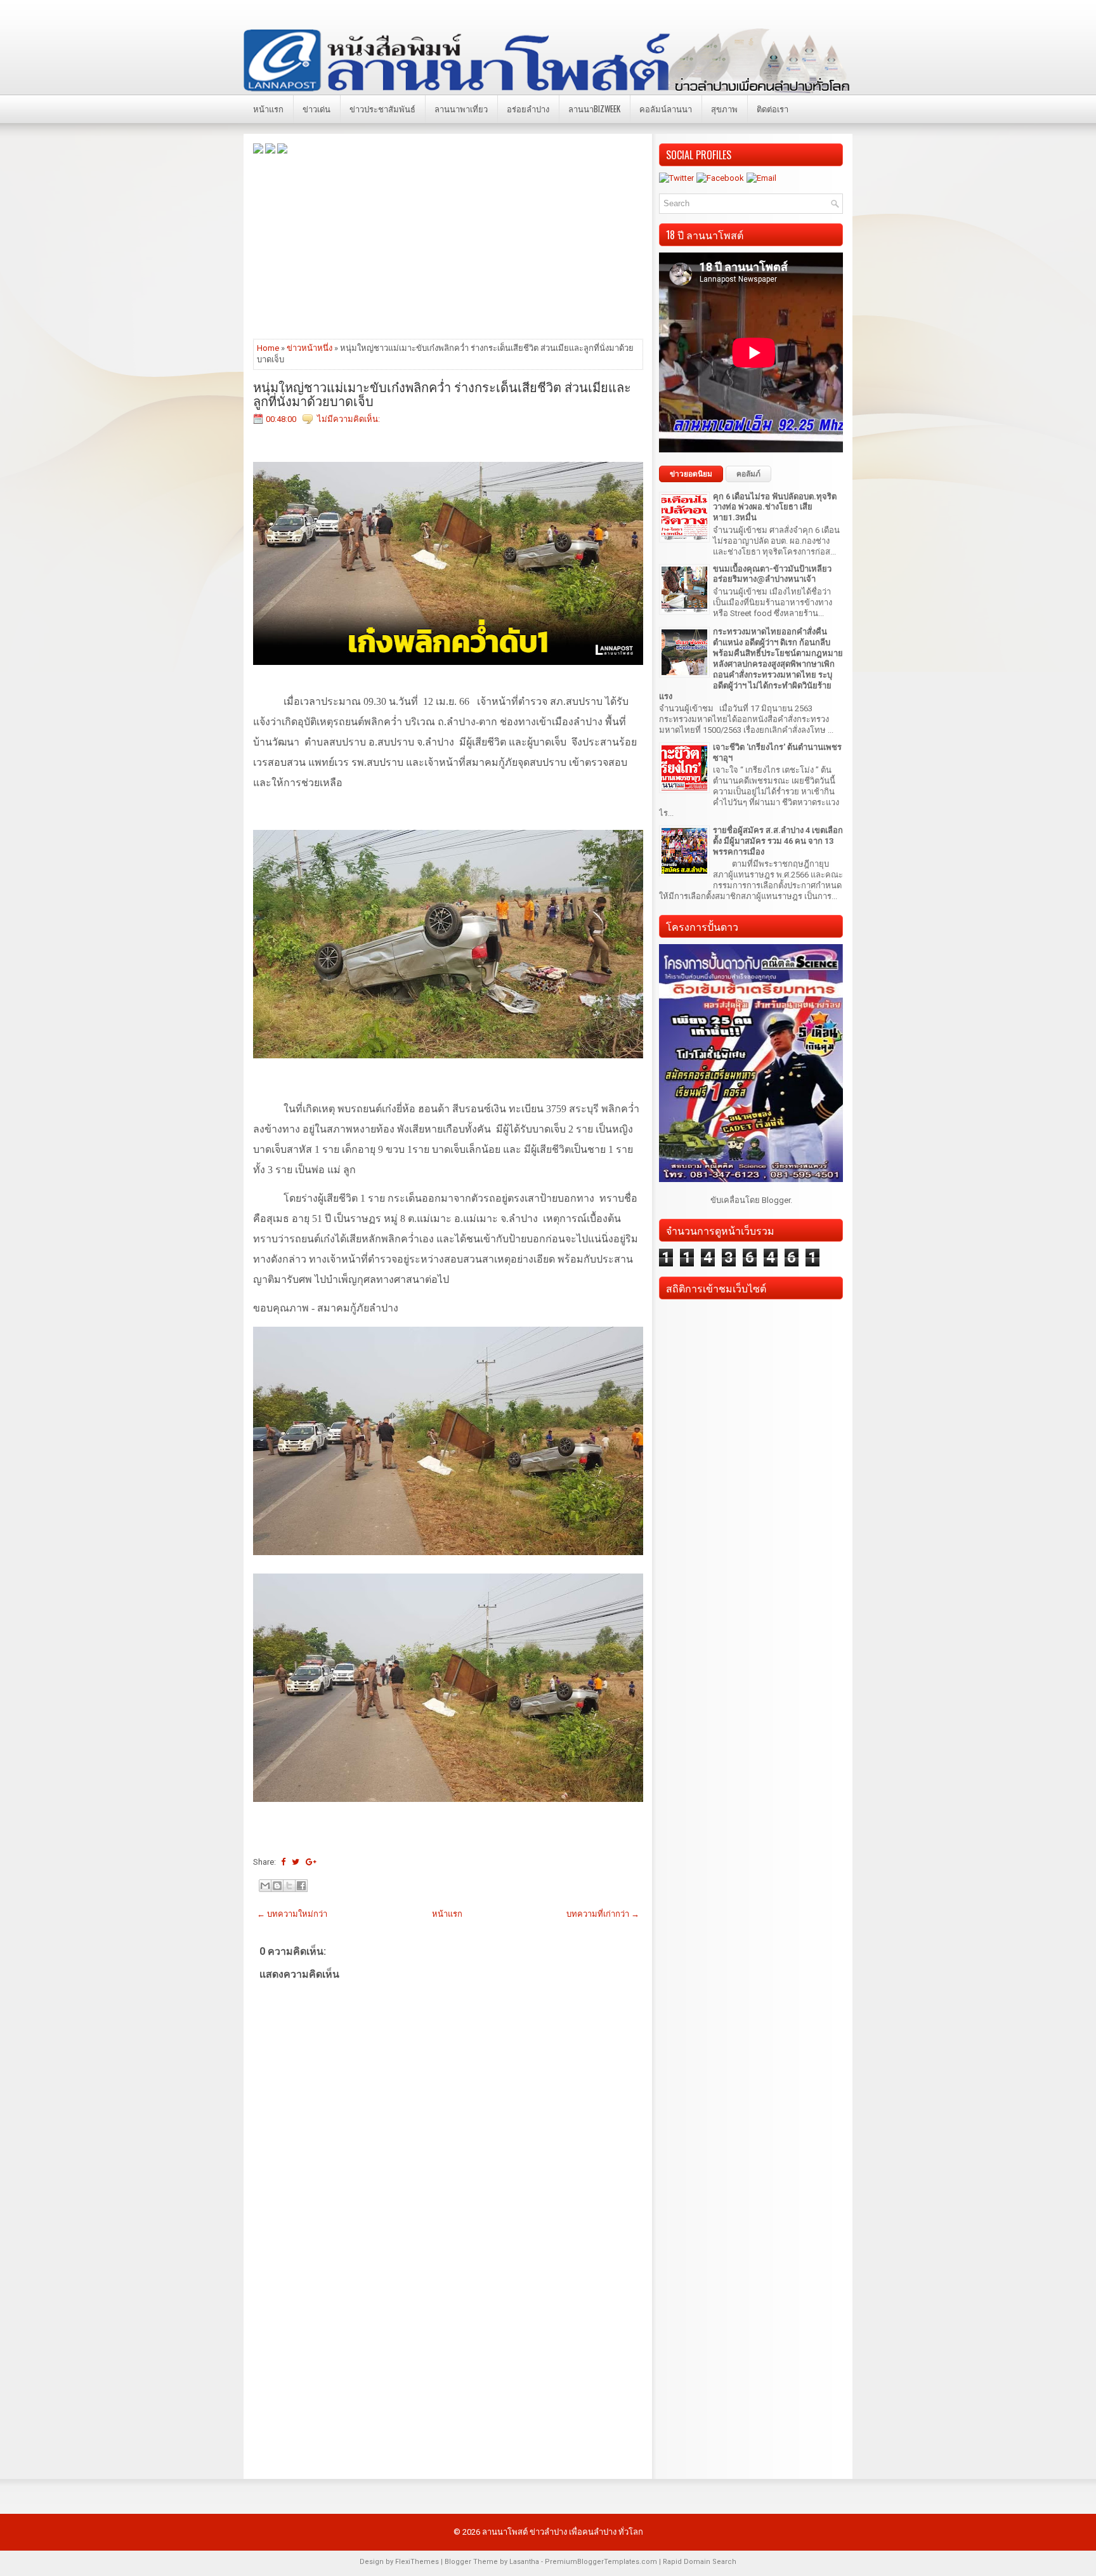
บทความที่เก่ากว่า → (603, 1914)
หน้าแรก (268, 108)
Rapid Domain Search (700, 2562)
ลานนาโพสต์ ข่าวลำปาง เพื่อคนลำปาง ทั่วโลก (563, 2532)
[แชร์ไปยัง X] (289, 1886)
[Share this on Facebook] (283, 1862)
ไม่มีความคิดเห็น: (349, 419)
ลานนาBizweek (594, 108)
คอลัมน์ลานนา (666, 108)
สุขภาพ (724, 108)
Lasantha (524, 2562)
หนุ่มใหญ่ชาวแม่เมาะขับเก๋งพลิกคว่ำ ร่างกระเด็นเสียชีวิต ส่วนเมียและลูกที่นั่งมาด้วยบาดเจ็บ (442, 393)
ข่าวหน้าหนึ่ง (310, 348)
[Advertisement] (448, 246)
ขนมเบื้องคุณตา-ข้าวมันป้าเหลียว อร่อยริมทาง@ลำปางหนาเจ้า (772, 574)
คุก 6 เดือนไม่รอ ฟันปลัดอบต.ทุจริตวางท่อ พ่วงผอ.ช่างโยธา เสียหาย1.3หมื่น (775, 507)
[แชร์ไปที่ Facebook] (301, 1886)
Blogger (776, 1200)
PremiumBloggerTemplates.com (601, 2562)
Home (268, 348)
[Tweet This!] (296, 1862)
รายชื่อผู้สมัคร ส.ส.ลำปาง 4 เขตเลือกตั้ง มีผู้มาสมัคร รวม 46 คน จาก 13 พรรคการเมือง (778, 841)
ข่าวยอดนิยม (691, 474)
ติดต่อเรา (773, 108)
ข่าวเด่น (316, 108)
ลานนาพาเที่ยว (461, 108)
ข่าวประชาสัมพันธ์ (382, 108)
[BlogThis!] (277, 1886)
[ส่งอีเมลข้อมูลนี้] (265, 1886)
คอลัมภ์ (748, 474)
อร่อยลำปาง (528, 108)
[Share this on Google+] (311, 1862)
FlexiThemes (417, 2562)
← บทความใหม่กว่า (292, 1914)
